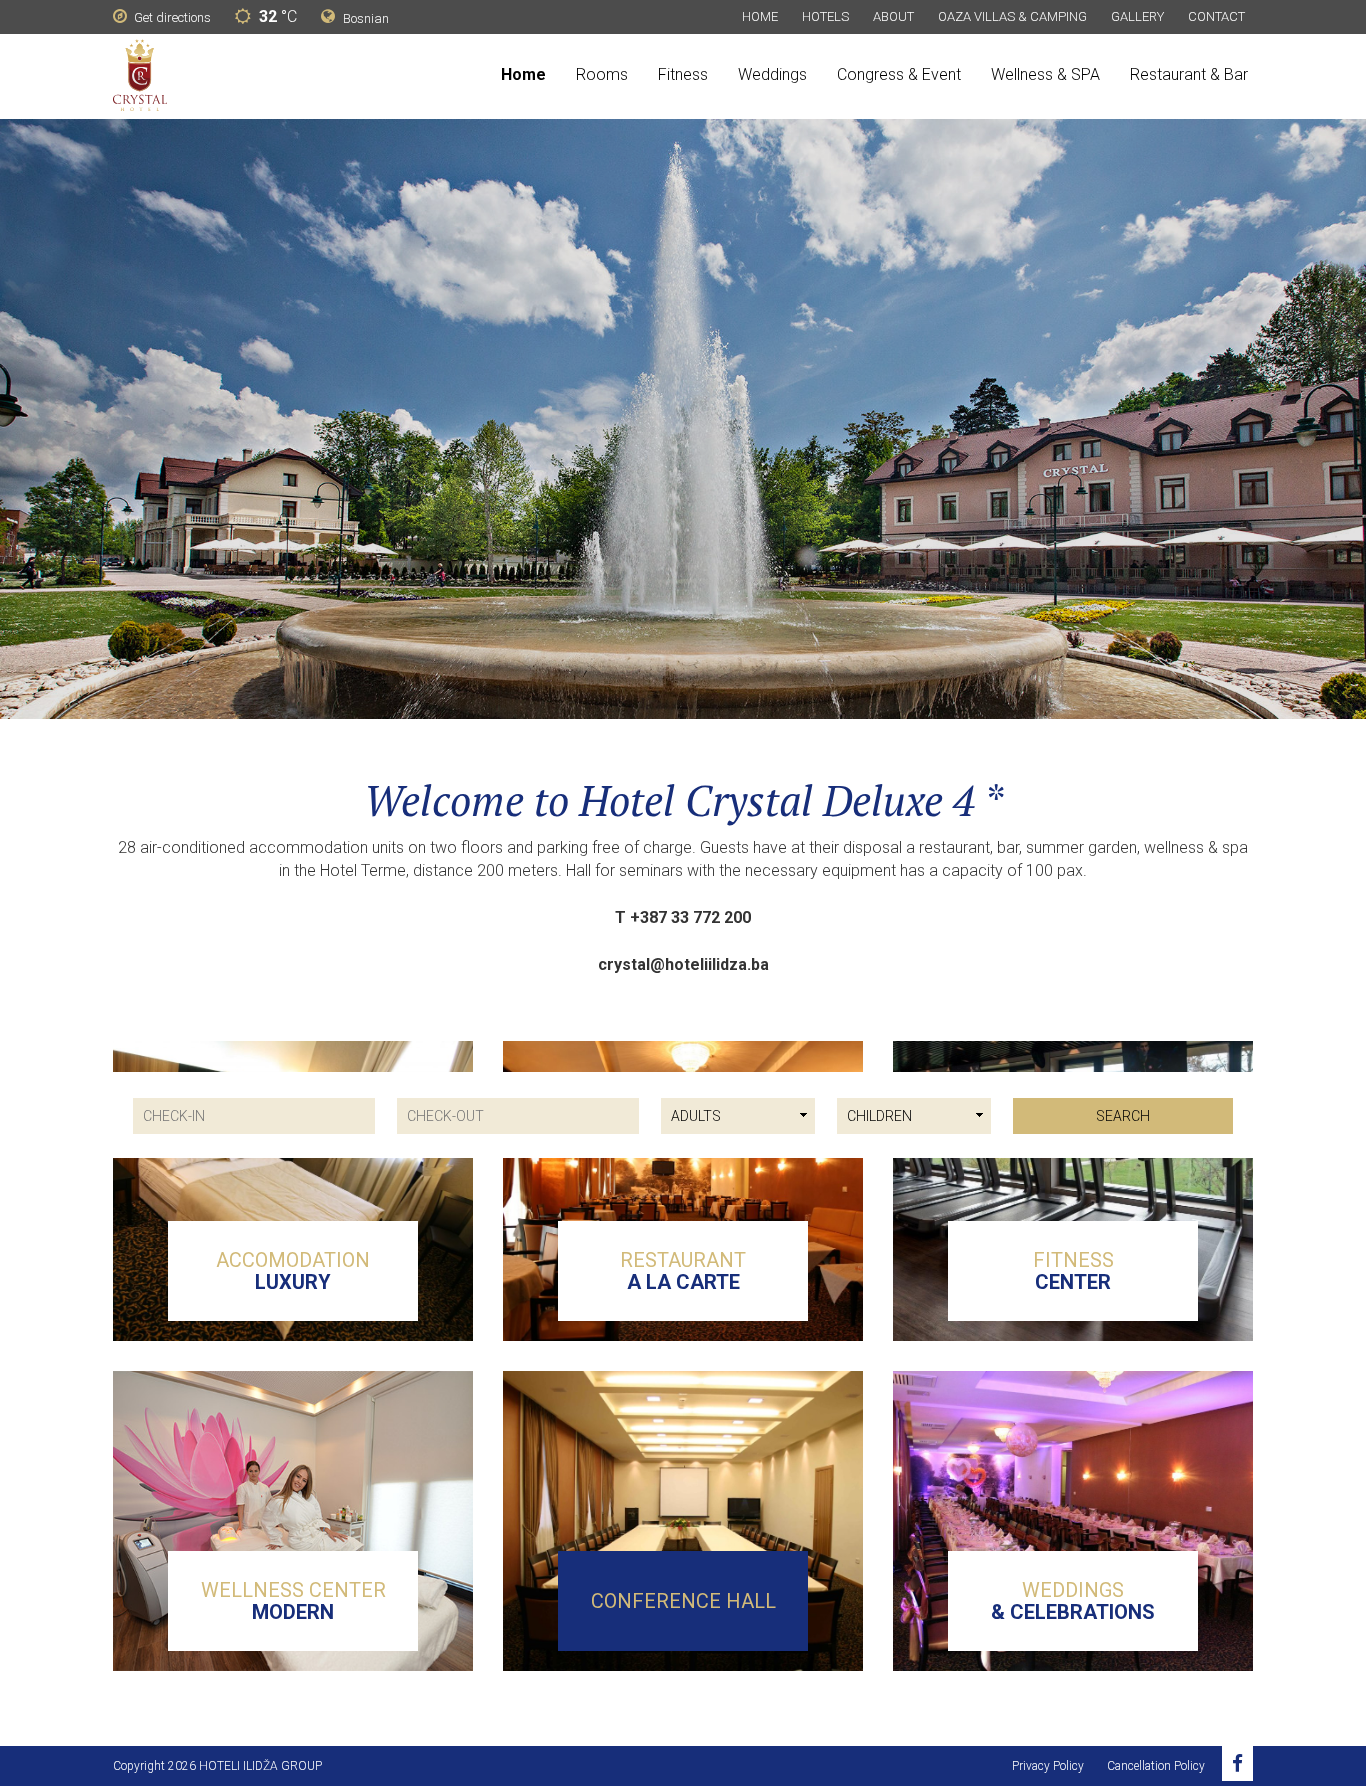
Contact (1216, 16)
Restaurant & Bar (1189, 74)
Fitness (683, 74)
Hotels (825, 16)
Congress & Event (899, 74)
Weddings (772, 74)
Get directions (171, 17)
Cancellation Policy (1156, 1766)
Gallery (1137, 16)
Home (760, 16)
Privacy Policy (1048, 1766)
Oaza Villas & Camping (1012, 16)
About (893, 16)
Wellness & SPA (1045, 74)
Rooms (602, 74)
